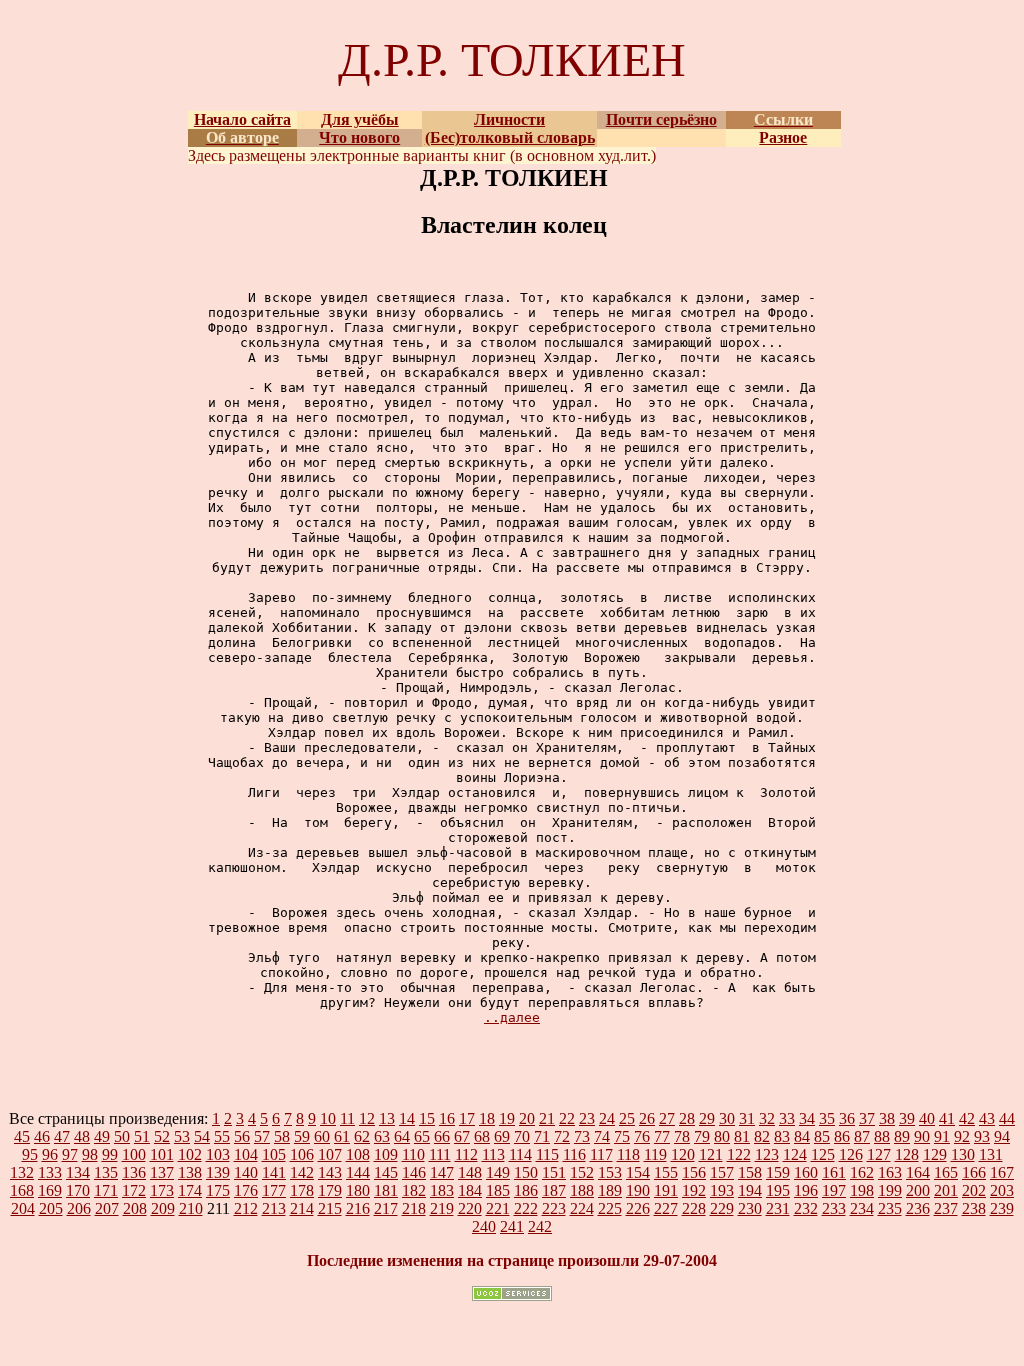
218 (414, 1208)
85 (822, 1136)
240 (484, 1226)
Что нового (359, 137)
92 (962, 1136)
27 (667, 1118)
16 (447, 1118)
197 (834, 1190)
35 (827, 1118)
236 (918, 1208)
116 (574, 1154)
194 (750, 1190)
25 (627, 1118)
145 (386, 1172)
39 (907, 1118)
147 (442, 1172)
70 (522, 1136)
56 (242, 1136)
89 (902, 1136)
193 (722, 1190)
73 (582, 1136)
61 (342, 1136)
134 (78, 1172)
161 (834, 1172)
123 (767, 1154)
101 (162, 1154)
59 (302, 1136)
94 (1002, 1136)
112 (466, 1154)
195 (778, 1190)
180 (358, 1190)
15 (427, 1118)
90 (922, 1136)
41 (947, 1118)
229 (722, 1208)
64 (402, 1136)
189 (610, 1190)
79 (702, 1136)
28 (687, 1118)
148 (470, 1172)
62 (362, 1136)
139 (218, 1172)
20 (527, 1118)
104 (246, 1154)
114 (520, 1154)
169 (50, 1190)
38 (887, 1118)
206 (79, 1208)
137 (162, 1172)
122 (739, 1154)
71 (542, 1136)
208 (135, 1208)
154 (638, 1172)
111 (440, 1154)
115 (547, 1154)
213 (274, 1208)
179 (330, 1190)
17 (467, 1118)
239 (1002, 1208)
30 (727, 1118)
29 (707, 1118)
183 (442, 1190)
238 (974, 1208)
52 (162, 1136)
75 (622, 1136)
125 (823, 1154)
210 (191, 1208)
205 (51, 1208)
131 (991, 1154)
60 (322, 1136)
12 (367, 1118)
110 (413, 1154)
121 (711, 1154)
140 (246, 1172)
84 (802, 1136)
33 (787, 1118)
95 (30, 1154)
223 (554, 1208)
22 (567, 1118)
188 (582, 1190)
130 (963, 1154)
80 (722, 1136)
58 (282, 1136)
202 (974, 1190)
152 (582, 1172)
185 (498, 1190)
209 (163, 1208)
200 (918, 1190)
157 (722, 1172)
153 (610, 1172)
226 (638, 1208)
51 (142, 1136)
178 (302, 1190)
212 (246, 1208)
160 (806, 1172)
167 (1002, 1172)
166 (974, 1172)
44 (1007, 1118)
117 (601, 1154)
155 (666, 1172)
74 (602, 1136)
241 (512, 1226)
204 (23, 1208)
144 (358, 1172)
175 (218, 1190)
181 (386, 1190)
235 (890, 1208)
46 (42, 1136)
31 (747, 1118)
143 (330, 1172)
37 (867, 1118)
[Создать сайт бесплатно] (512, 1295)
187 (554, 1190)
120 (683, 1154)
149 (498, 1172)
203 (1002, 1190)
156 (694, 1172)
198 (862, 1190)
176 (246, 1190)
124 (795, 1154)
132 (22, 1172)
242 (540, 1226)
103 (218, 1154)
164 (918, 1172)
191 (666, 1190)
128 (907, 1154)
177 (274, 1190)
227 (666, 1208)
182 (414, 1190)
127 (879, 1154)
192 (694, 1190)
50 (122, 1136)
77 (662, 1136)
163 (890, 1172)
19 (507, 1118)
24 (607, 1118)
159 (778, 1172)
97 (70, 1154)
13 (387, 1118)
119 (655, 1154)
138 (190, 1172)
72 (562, 1136)
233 (834, 1208)
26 (647, 1118)
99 (110, 1154)
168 (22, 1190)
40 (927, 1118)
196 (806, 1190)
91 (942, 1136)
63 (382, 1136)
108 (358, 1154)
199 (890, 1190)
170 (78, 1190)
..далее (512, 1017)
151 (554, 1172)
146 (414, 1172)
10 (328, 1118)
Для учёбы (360, 119)
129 (935, 1154)
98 (90, 1154)
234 (862, 1208)
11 (347, 1118)
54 (202, 1136)
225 (610, 1208)
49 (102, 1136)
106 (302, 1154)
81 (742, 1136)
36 (847, 1118)
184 (470, 1190)
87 (862, 1136)
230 (750, 1208)
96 (50, 1154)
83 (782, 1136)
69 (502, 1136)
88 (882, 1136)
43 (987, 1118)
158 (750, 1172)
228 (694, 1208)
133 (50, 1172)
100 (134, 1154)
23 (587, 1118)
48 (82, 1136)
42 (967, 1118)
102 (190, 1154)
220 (470, 1208)
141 (274, 1172)
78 (682, 1136)
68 (482, 1136)
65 (422, 1136)
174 (190, 1190)
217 (386, 1208)
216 (358, 1208)
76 (642, 1136)
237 (946, 1208)
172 (134, 1190)
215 (330, 1208)
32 (767, 1118)
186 (526, 1190)
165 (946, 1172)
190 (638, 1190)
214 (302, 1208)
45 (22, 1136)
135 (106, 1172)
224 (582, 1208)
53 (182, 1136)
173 (162, 1190)
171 (106, 1190)
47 (62, 1136)
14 (407, 1118)
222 (526, 1208)
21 (547, 1118)
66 (442, 1136)
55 (222, 1136)
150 (526, 1172)
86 (842, 1136)
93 (982, 1136)
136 (134, 1172)
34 (807, 1118)
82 (762, 1136)
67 (462, 1136)
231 (778, 1208)
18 (487, 1118)
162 (862, 1172)
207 (107, 1208)
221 (498, 1208)
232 (806, 1208)
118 (628, 1154)
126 (851, 1154)
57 (262, 1136)
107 (330, 1154)
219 (442, 1208)
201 (946, 1190)
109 (386, 1154)
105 (274, 1154)
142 (302, 1172)
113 (493, 1154)
